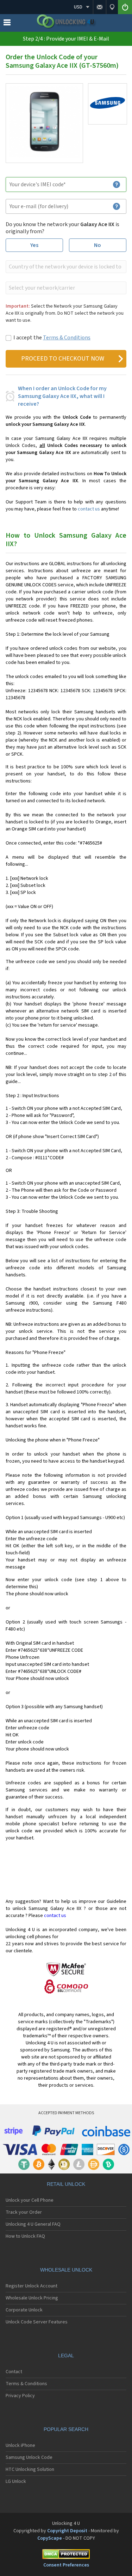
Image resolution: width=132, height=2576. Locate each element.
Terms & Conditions (67, 338)
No (98, 245)
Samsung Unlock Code (29, 2457)
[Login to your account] (125, 7)
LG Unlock (16, 2481)
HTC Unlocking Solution (30, 2469)
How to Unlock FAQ (25, 2236)
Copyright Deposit (67, 2531)
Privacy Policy (20, 2396)
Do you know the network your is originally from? (62, 228)
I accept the (52, 338)
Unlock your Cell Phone (30, 2200)
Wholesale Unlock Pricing (32, 2298)
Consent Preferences (66, 2565)
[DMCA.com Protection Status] (66, 2555)
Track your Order (24, 2212)
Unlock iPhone (20, 2445)
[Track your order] (112, 7)
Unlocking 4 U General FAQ (33, 2224)
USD (78, 7)
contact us (89, 509)
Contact (14, 2372)
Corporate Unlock (24, 2310)
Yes (34, 245)
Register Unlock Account (32, 2286)
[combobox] (65, 267)
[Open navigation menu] (7, 24)
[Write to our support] (99, 7)
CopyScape (50, 2538)
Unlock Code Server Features (37, 2322)
